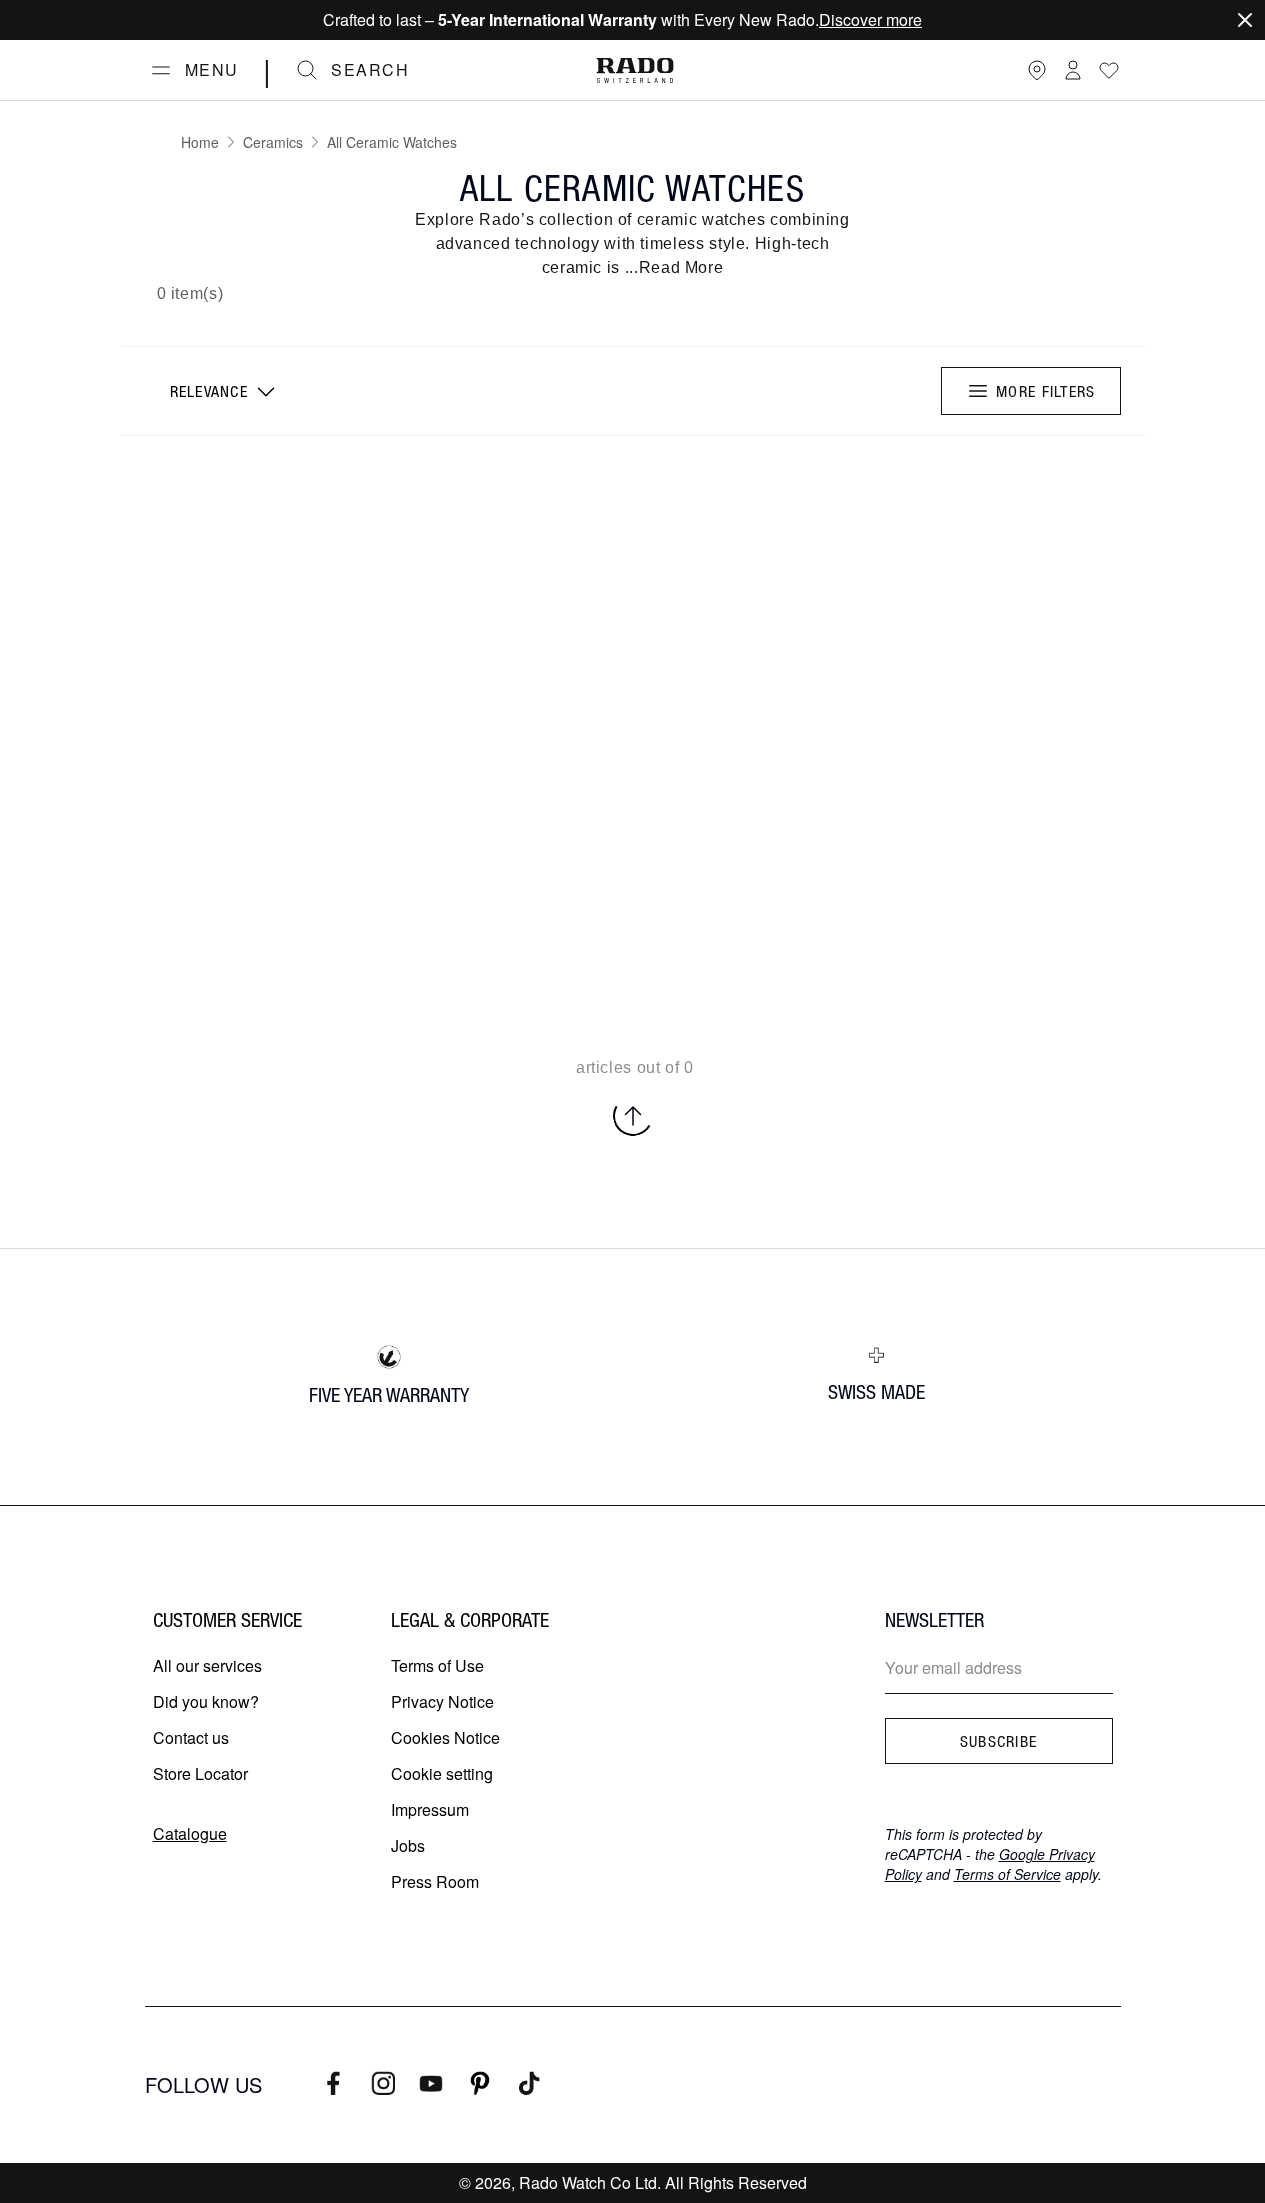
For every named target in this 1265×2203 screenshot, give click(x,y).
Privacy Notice (442, 1701)
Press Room (435, 1881)
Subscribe (999, 1741)
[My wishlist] (1109, 70)
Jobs (408, 1845)
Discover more (870, 19)
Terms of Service (1007, 1874)
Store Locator (200, 1773)
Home (200, 142)
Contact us (191, 1737)
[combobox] (220, 391)
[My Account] (1073, 70)
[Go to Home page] (635, 70)
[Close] (1245, 20)
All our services (207, 1665)
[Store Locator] (1037, 70)
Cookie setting (442, 1773)
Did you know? (206, 1701)
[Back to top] (633, 1116)
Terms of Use (437, 1665)
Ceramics (273, 142)
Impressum (430, 1809)
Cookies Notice (445, 1737)
